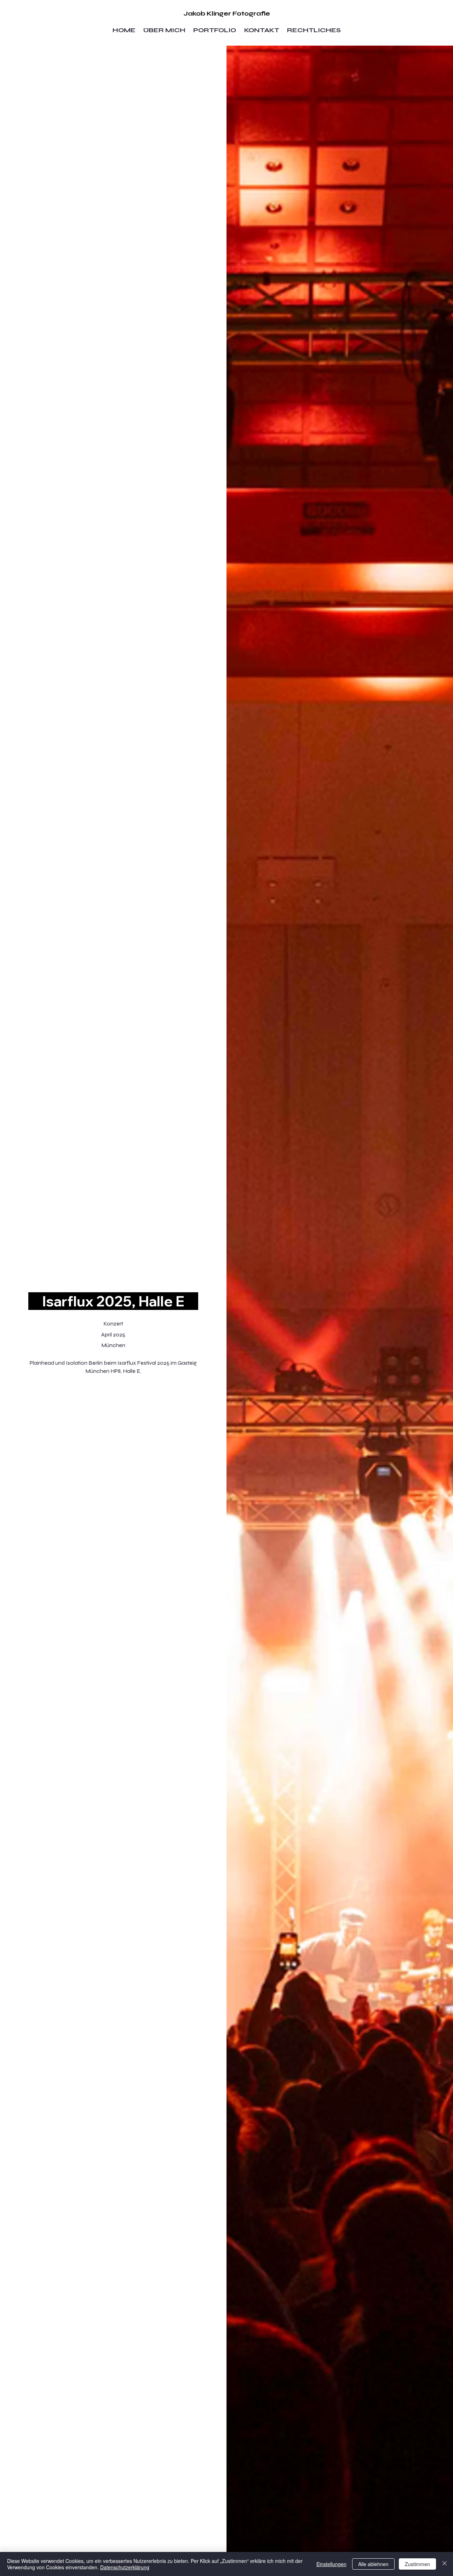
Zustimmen (417, 2564)
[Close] (445, 2564)
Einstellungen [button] (331, 2564)
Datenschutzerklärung (125, 2567)
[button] (215, 30)
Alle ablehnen (373, 2564)
